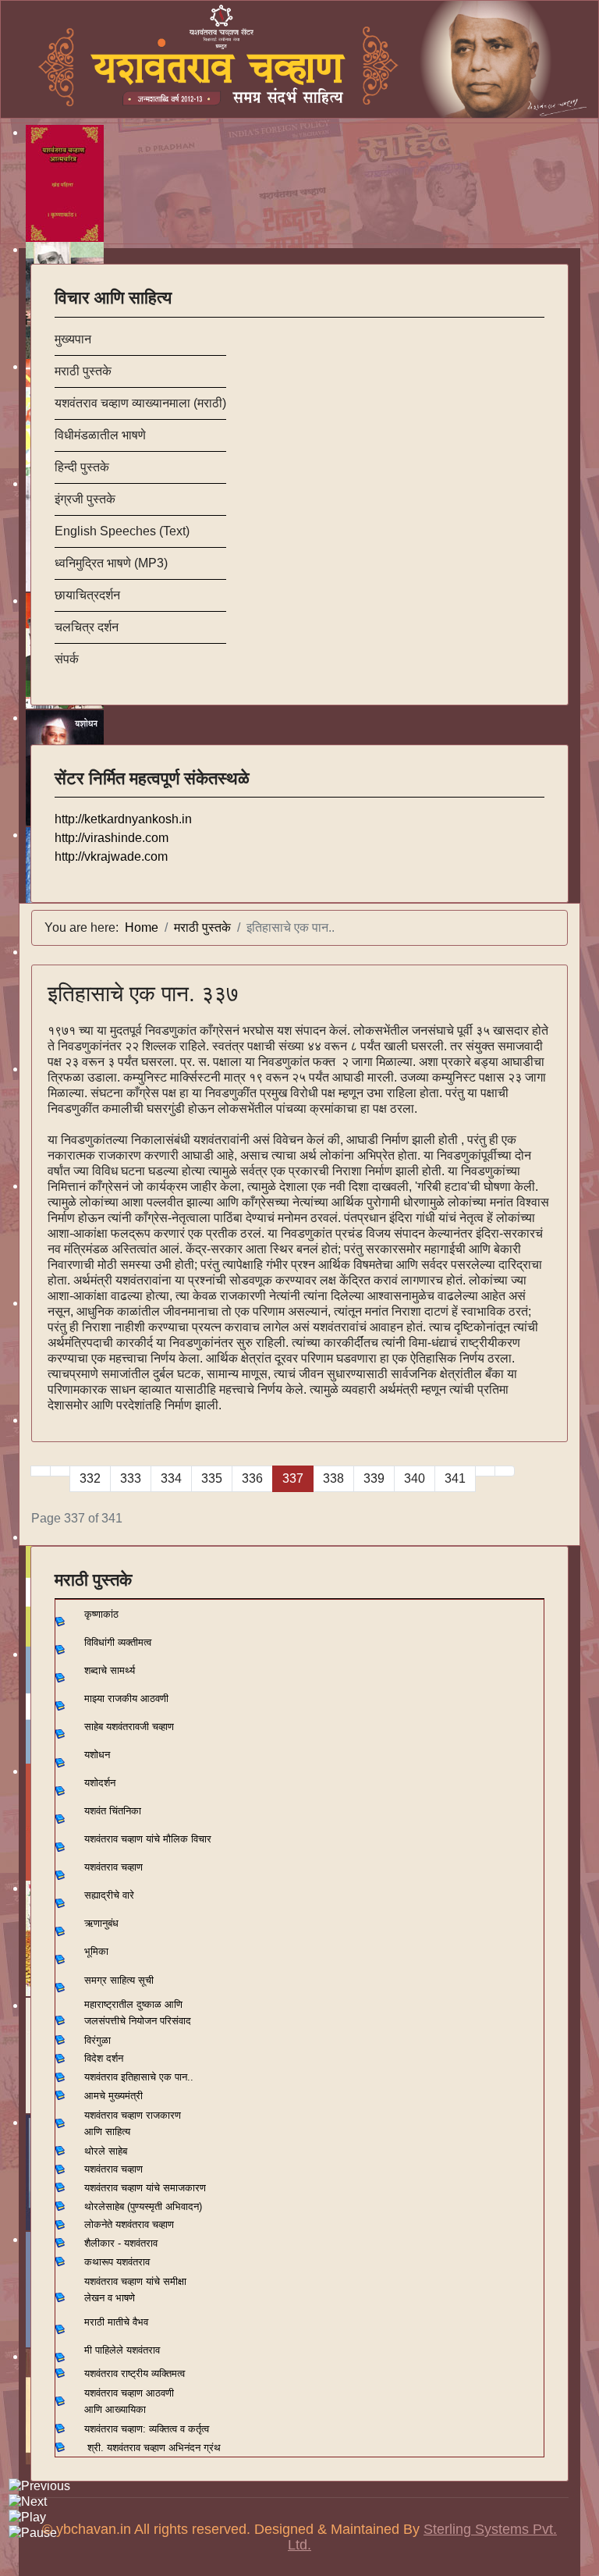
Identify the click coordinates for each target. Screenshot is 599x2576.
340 (415, 1478)
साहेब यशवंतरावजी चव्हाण (129, 1727)
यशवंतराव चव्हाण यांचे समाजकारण (145, 2188)
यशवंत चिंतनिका (113, 1811)
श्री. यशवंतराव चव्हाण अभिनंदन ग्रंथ (154, 2448)
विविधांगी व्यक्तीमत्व (118, 1642)
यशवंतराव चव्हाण (113, 1867)
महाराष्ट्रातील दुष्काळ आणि (133, 2004)
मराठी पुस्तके (83, 371)
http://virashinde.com (112, 838)
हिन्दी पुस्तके (82, 467)
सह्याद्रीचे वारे (109, 1895)
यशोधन (97, 1755)
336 (252, 1478)
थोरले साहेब (106, 2151)
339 (374, 1478)
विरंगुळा (97, 2040)
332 (90, 1478)
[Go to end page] (505, 1471)
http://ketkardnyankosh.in (123, 819)
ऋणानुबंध (101, 1923)
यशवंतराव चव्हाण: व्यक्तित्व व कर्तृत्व (147, 2429)
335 (212, 1478)
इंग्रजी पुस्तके (85, 499)
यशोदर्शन (100, 1783)
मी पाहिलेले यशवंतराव (122, 2350)
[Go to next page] (485, 1471)
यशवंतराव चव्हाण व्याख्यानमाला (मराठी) (140, 403)
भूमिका (96, 1951)
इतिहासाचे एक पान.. (157, 2077)
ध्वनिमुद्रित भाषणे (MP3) (111, 563)
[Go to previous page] (60, 1471)
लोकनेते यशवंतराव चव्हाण (129, 2224)
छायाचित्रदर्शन (87, 595)
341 (455, 1478)
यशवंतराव (101, 2077)
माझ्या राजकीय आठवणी (126, 1698)
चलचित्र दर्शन (87, 627)
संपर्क (67, 659)
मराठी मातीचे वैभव (116, 2322)
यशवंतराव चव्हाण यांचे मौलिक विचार (148, 1839)
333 (131, 1478)
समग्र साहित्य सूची (119, 1980)
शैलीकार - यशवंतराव (121, 2243)
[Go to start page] (41, 1471)
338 (333, 1478)
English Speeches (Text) (122, 531)
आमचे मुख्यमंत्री (113, 2096)
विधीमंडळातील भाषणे (100, 435)
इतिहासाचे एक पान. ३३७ (143, 994)
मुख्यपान (73, 339)
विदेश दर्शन (104, 2058)
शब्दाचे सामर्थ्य (110, 1670)
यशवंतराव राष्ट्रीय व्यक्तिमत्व (135, 2373)
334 (171, 1478)
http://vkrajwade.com (111, 856)
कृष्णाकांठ (101, 1614)
